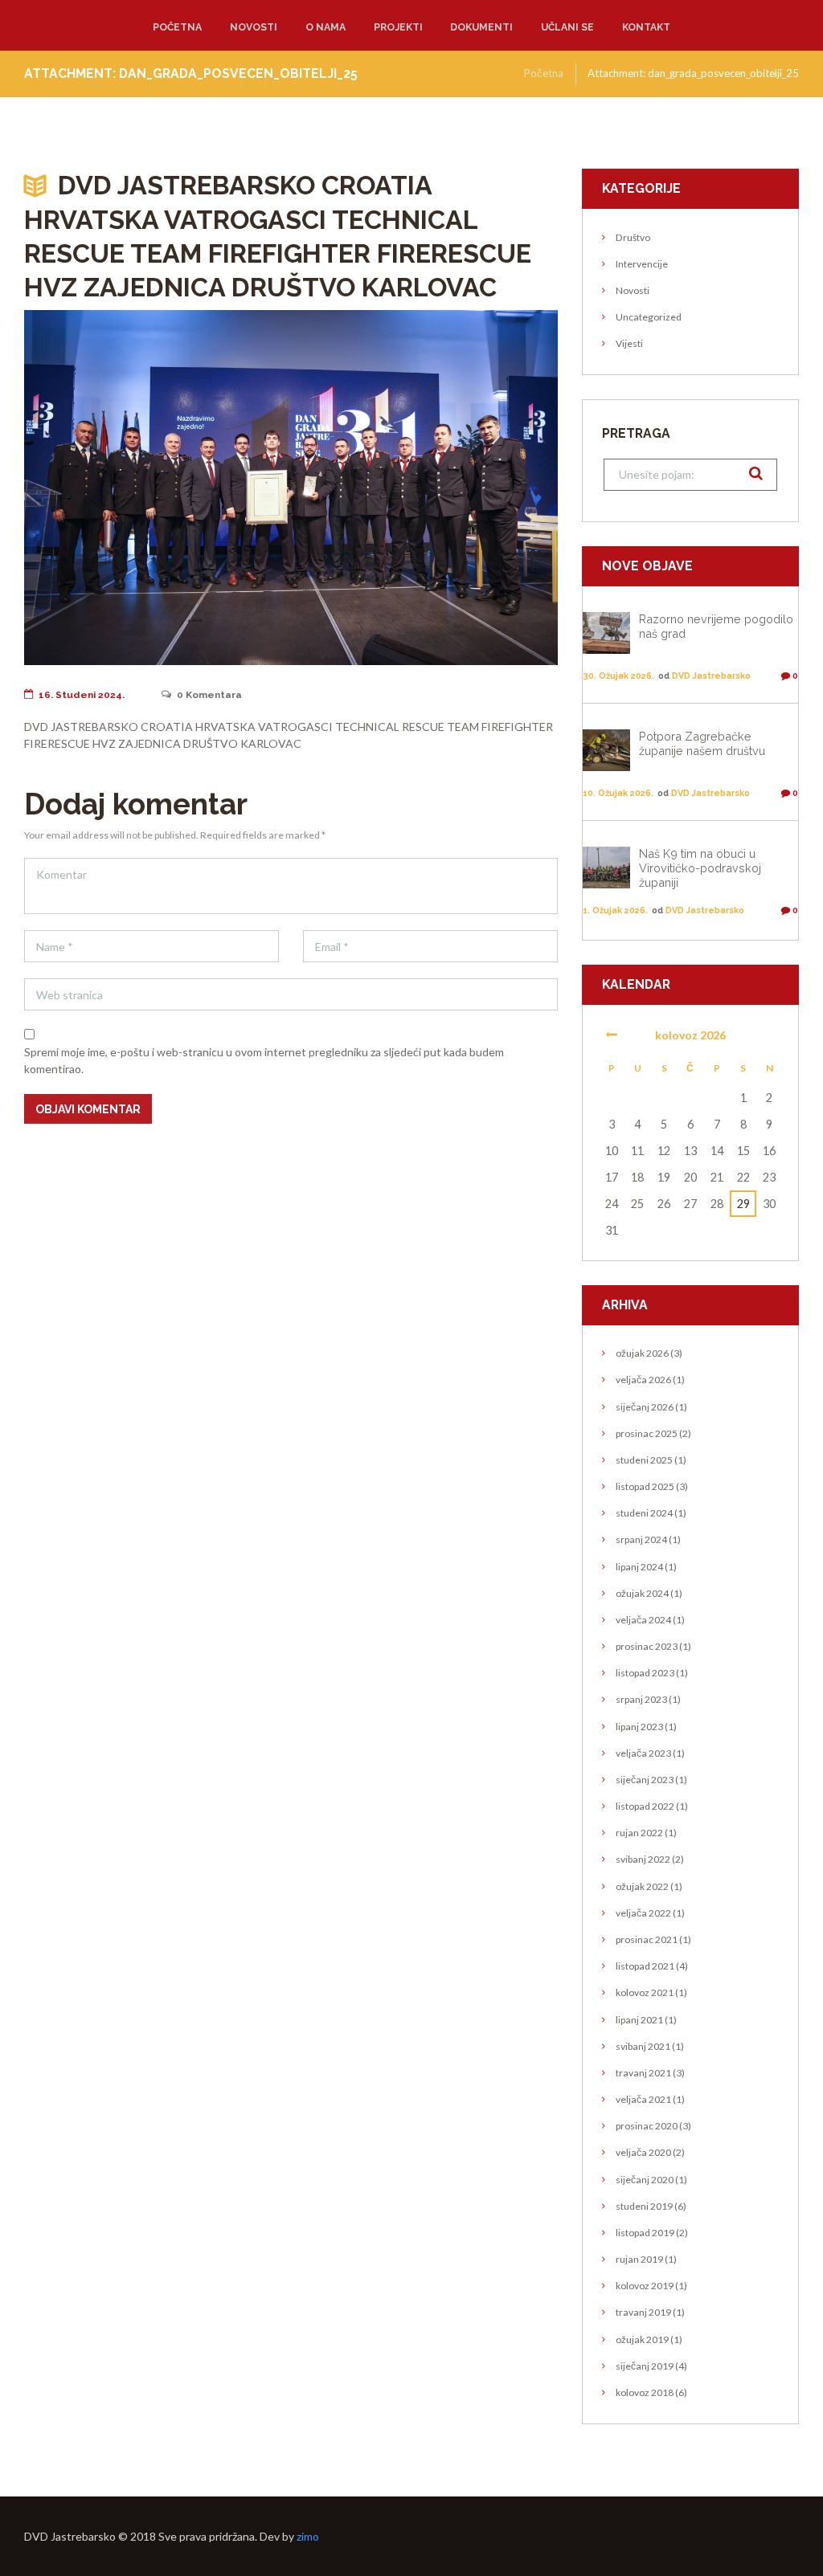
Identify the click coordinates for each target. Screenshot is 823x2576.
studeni (644, 1460)
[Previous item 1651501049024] (158, 488)
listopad (645, 1486)
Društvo (633, 237)
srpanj (641, 1539)
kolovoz (645, 1992)
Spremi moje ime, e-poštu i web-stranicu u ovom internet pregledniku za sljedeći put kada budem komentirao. (264, 1060)
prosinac (647, 1433)
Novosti (254, 27)
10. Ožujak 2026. (618, 793)
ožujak (642, 1353)
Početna (177, 27)
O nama (326, 27)
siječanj (645, 1407)
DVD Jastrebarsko (711, 676)
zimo (308, 2536)
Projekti (398, 27)
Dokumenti (481, 27)
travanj (643, 2073)
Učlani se (567, 27)
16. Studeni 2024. (82, 695)
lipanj (639, 1567)
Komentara (209, 695)
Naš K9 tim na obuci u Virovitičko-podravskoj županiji (700, 868)
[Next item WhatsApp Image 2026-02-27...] (424, 488)
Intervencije (642, 264)
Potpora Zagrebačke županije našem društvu (702, 743)
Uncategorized (649, 317)
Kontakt (646, 27)
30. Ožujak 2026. (618, 676)
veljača (643, 1380)
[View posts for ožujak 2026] (611, 1035)
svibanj (643, 1859)
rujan (639, 1833)
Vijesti (629, 343)
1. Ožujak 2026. (615, 910)
